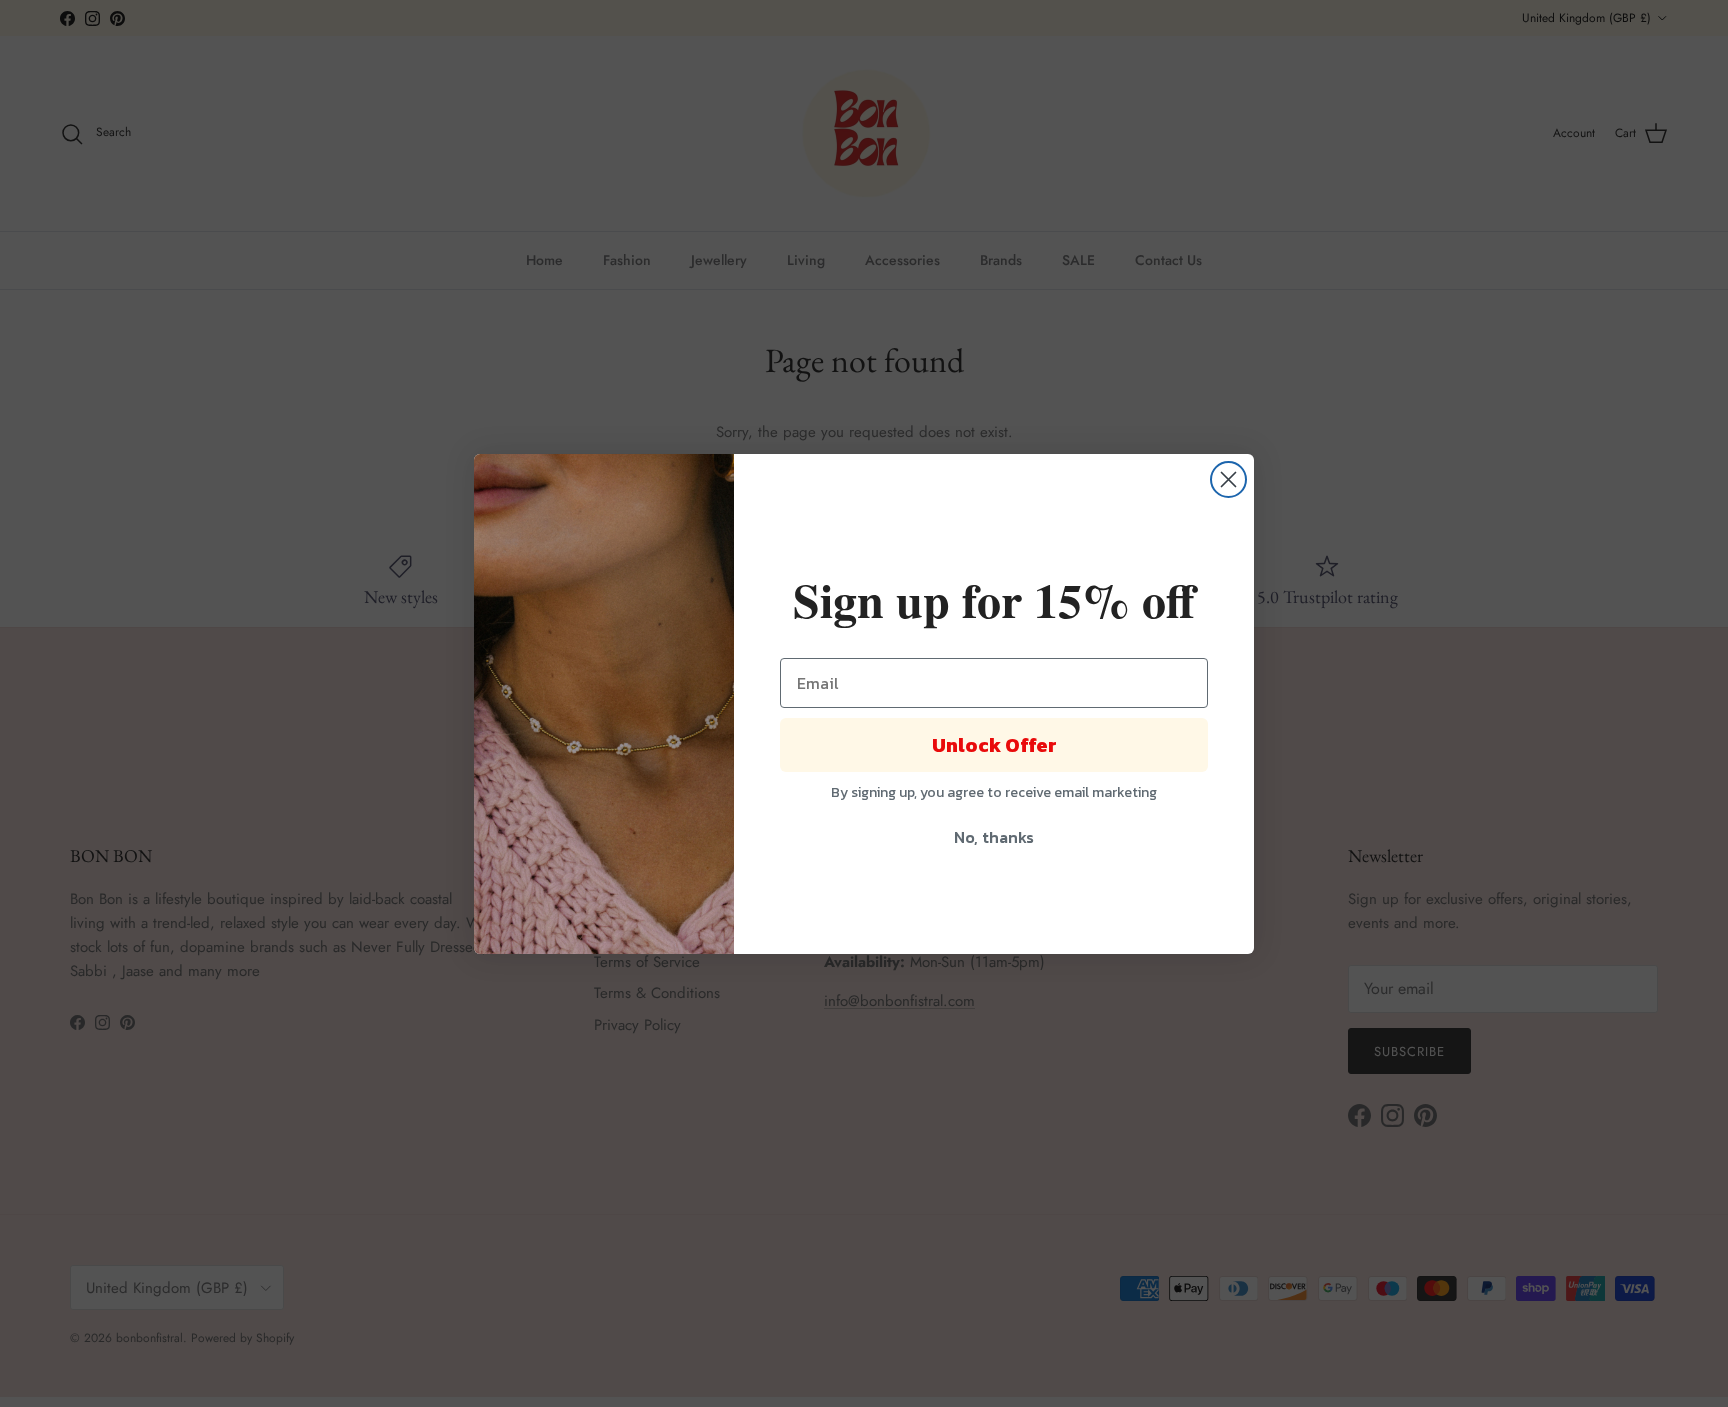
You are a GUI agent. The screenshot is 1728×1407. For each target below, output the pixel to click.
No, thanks (994, 837)
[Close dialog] (1228, 479)
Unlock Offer (994, 745)
